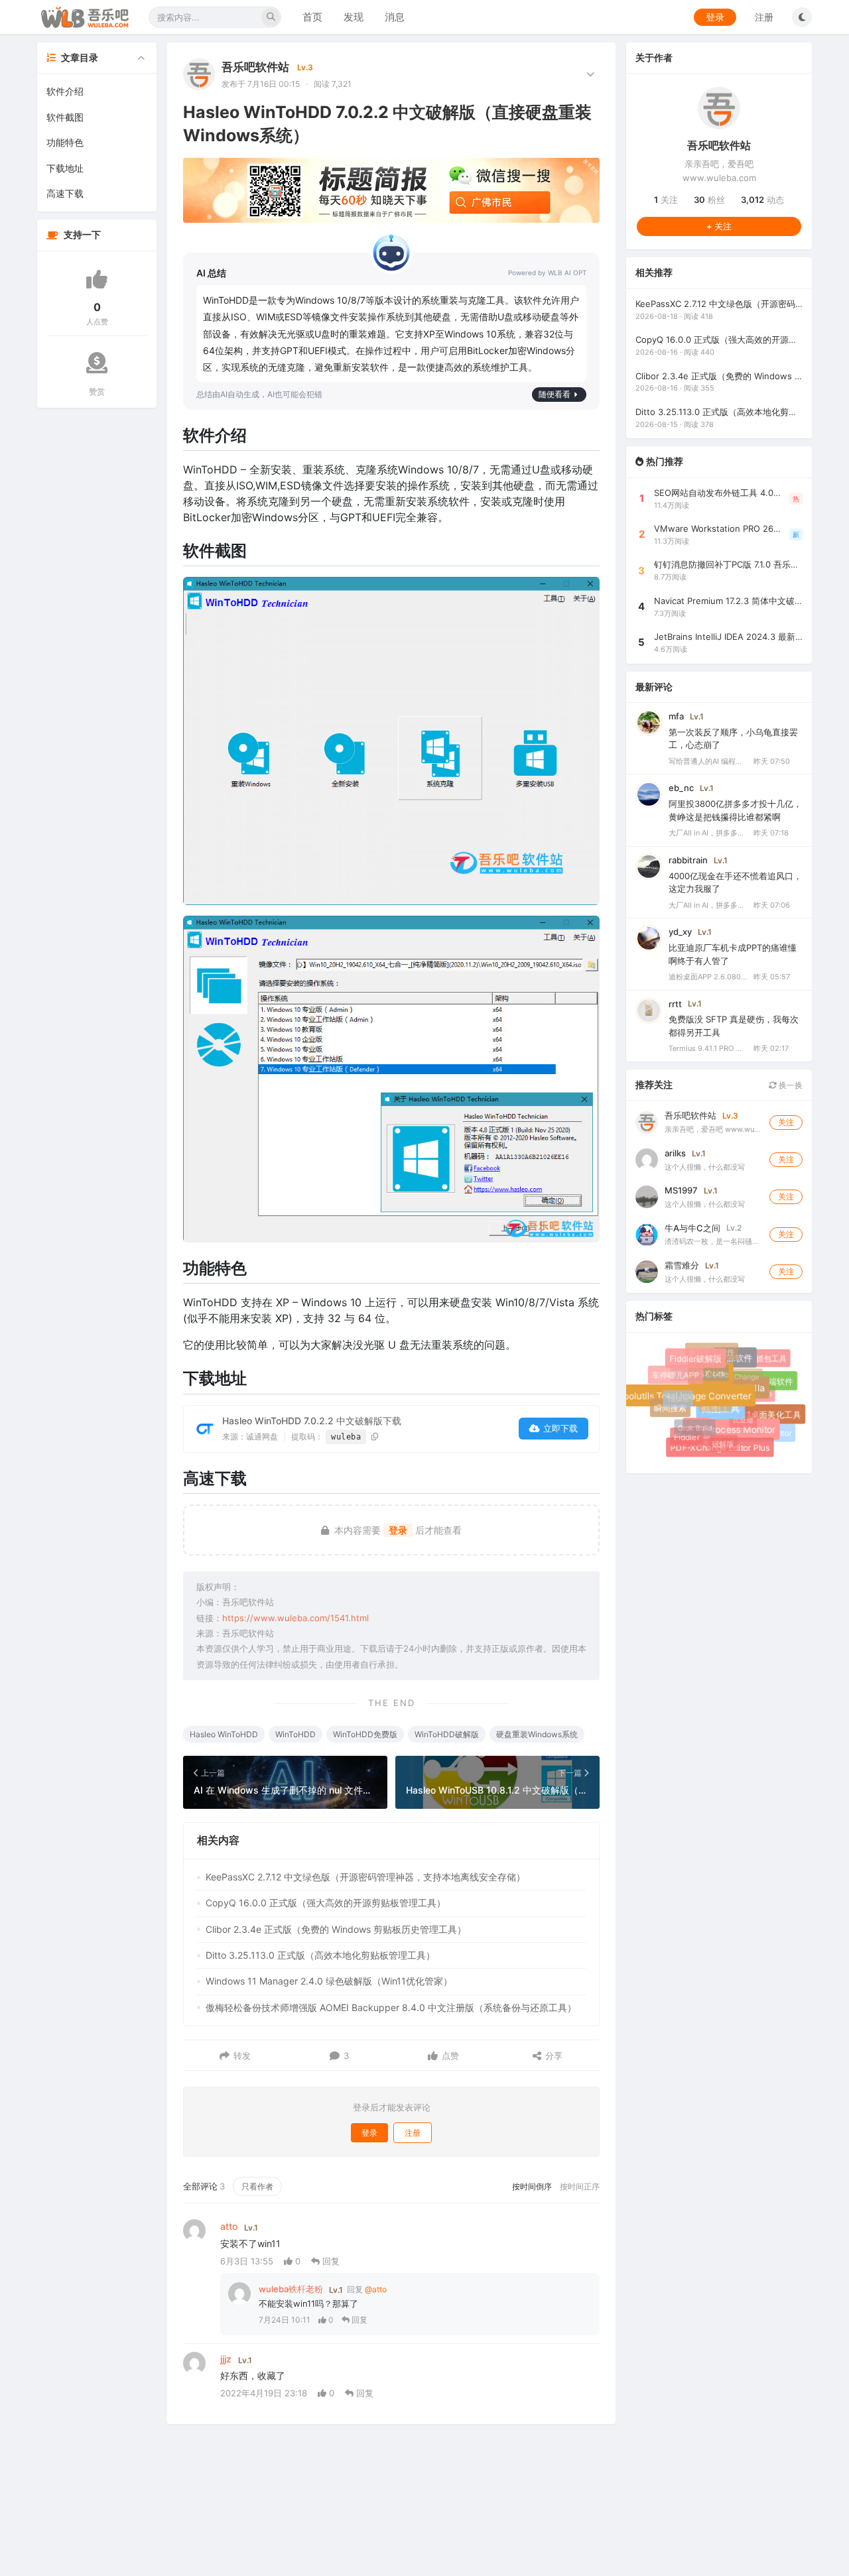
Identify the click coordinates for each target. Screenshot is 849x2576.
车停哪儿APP (677, 1377)
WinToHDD (295, 1734)
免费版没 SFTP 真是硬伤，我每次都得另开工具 (734, 1026)
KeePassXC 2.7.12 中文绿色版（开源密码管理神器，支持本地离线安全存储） (365, 1877)
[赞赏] (97, 363)
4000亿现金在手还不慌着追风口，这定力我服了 (735, 883)
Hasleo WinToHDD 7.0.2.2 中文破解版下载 (312, 1421)
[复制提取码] (375, 1437)
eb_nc (681, 788)
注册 (764, 17)
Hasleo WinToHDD (224, 1734)
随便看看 (555, 394)
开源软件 (741, 1364)
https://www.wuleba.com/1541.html (295, 1618)
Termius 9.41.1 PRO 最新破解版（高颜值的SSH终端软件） (708, 1048)
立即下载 (560, 1428)
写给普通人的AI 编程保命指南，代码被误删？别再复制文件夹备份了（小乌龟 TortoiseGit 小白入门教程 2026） (708, 761)
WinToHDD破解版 (447, 1734)
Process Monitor (748, 1436)
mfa (676, 716)
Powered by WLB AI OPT (547, 273)
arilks (675, 1153)
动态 (762, 200)
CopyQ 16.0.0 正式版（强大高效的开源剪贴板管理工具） (326, 1903)
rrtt (675, 1004)
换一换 (790, 1085)
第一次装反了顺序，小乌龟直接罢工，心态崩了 (733, 739)
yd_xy (680, 932)
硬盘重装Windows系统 (537, 1734)
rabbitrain (688, 860)
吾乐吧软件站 (255, 67)
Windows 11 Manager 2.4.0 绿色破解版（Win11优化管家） (329, 1981)
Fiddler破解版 (702, 1364)
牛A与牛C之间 (692, 1228)
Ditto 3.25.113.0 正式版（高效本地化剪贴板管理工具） (320, 1955)
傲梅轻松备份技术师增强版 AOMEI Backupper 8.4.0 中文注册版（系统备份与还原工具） (391, 2007)
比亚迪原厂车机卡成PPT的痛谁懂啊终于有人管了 (733, 954)
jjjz (226, 2359)
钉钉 (704, 1437)
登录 (715, 17)
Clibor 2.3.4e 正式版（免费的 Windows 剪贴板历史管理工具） (336, 1929)
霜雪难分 (682, 1265)
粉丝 (709, 200)
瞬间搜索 (673, 1410)
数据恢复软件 (710, 1350)
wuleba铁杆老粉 (291, 2289)
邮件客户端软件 (765, 1382)
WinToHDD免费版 (365, 1734)
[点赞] (97, 279)
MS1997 (681, 1190)
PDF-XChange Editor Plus (721, 1449)
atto (229, 2226)
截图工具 (732, 1420)
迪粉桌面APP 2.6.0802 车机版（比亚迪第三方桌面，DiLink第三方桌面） (708, 977)
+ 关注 (719, 226)
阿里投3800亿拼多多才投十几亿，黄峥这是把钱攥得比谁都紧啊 (735, 810)
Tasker (673, 1393)
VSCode (722, 1385)
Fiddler (686, 1437)
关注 (666, 200)
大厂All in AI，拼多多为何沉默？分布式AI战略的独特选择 (708, 833)
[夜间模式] (802, 17)
